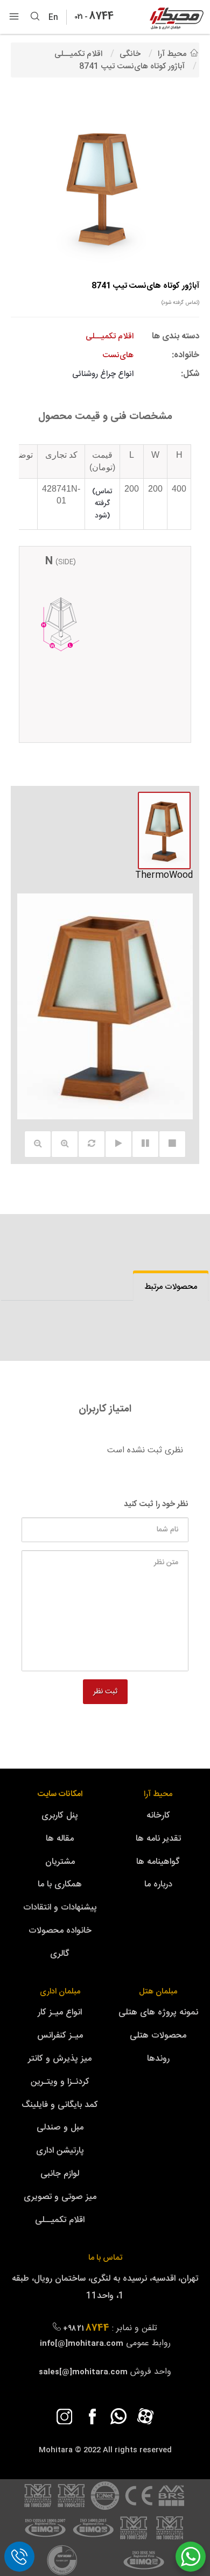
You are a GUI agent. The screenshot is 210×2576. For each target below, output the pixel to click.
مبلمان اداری (60, 1992)
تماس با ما (105, 2258)
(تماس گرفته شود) (180, 303)
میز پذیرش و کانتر (60, 2059)
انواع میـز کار (60, 2013)
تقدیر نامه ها (158, 1839)
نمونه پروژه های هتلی (158, 2013)
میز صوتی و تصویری (60, 2197)
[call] (19, 2557)
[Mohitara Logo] (177, 19)
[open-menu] (14, 17)
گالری (60, 1954)
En (56, 18)
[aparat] (145, 2416)
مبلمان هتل (158, 1992)
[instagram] (65, 2416)
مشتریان (60, 1862)
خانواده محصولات (60, 1931)
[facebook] (92, 2416)
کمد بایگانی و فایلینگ (60, 2105)
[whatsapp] (118, 2416)
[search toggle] (35, 17)
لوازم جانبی (60, 2174)
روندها (158, 2059)
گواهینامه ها (158, 1862)
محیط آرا (158, 1794)
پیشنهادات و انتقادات (60, 1908)
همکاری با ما (60, 1885)
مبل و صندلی (60, 2128)
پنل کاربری (60, 1816)
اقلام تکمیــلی (60, 2220)
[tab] (171, 1287)
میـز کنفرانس (60, 2036)
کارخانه (158, 1816)
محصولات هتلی (158, 2036)
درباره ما (158, 1885)
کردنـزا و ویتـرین (60, 2082)
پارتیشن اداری (60, 2151)
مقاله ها (60, 1839)
